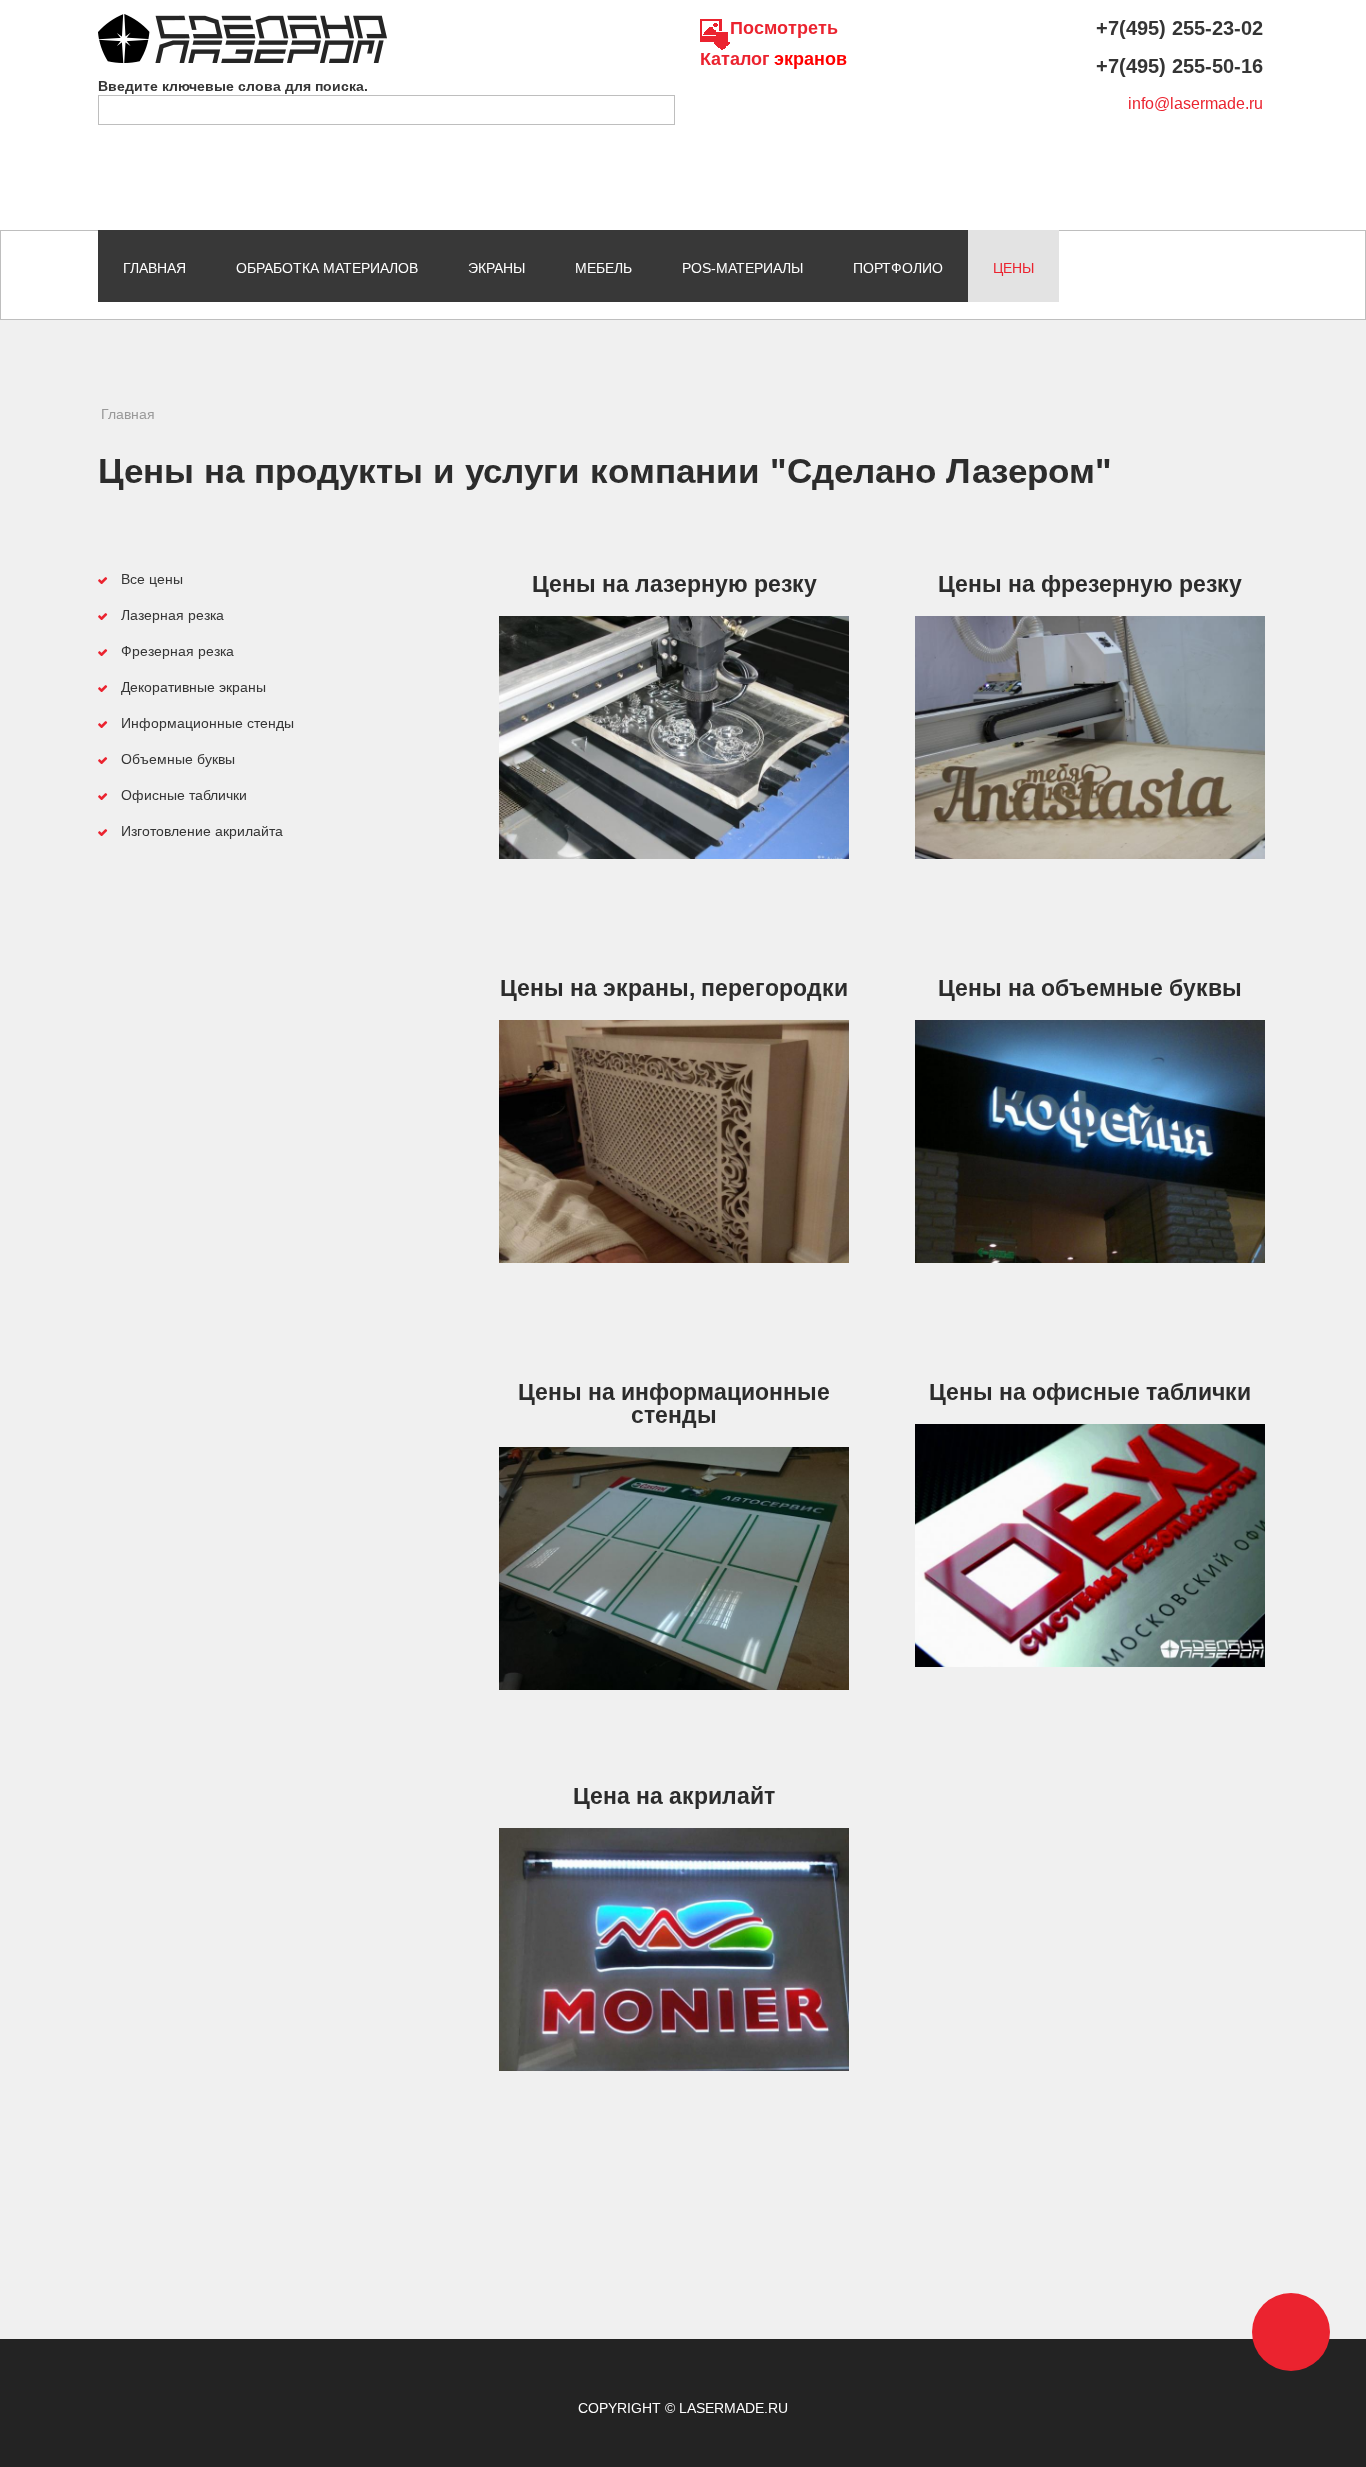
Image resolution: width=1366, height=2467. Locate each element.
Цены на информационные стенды (674, 1403)
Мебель (603, 268)
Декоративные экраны (193, 687)
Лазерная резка (172, 615)
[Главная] (242, 23)
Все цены (152, 579)
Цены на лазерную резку (674, 584)
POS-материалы (742, 268)
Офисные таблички (184, 795)
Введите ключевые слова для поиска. (233, 86)
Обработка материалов (327, 268)
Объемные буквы (178, 759)
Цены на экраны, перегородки (674, 988)
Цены (1013, 268)
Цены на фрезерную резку (1090, 584)
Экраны (496, 268)
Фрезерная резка (177, 651)
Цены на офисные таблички (1090, 1392)
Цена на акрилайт (674, 1796)
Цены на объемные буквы (1090, 988)
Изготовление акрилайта (202, 831)
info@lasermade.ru (1195, 103)
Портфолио (898, 268)
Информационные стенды (207, 723)
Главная (154, 268)
